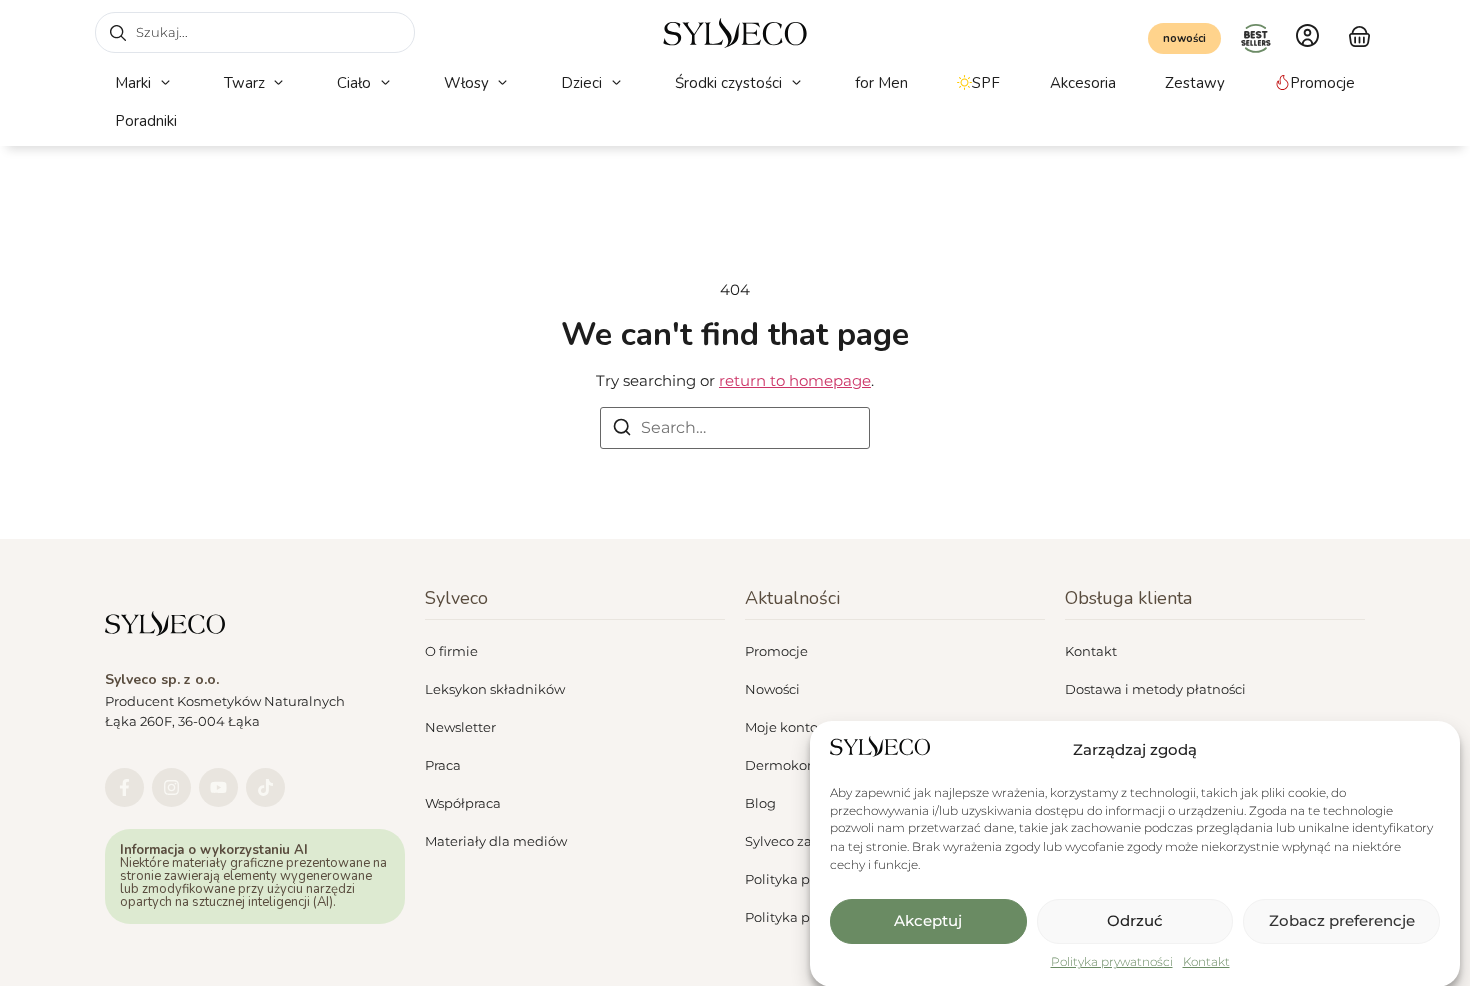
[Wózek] (1359, 34)
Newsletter (460, 727)
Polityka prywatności (1112, 961)
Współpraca (463, 803)
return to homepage (795, 380)
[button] (144, 83)
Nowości (772, 689)
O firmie (451, 651)
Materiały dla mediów (496, 841)
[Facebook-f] (124, 787)
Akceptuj (928, 920)
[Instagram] (171, 787)
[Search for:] (735, 428)
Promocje (776, 651)
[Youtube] (218, 787)
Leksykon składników (495, 689)
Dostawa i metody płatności (1155, 689)
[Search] (622, 430)
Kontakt (1206, 961)
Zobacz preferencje (1342, 920)
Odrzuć (1135, 920)
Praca (443, 765)
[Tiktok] (265, 787)
